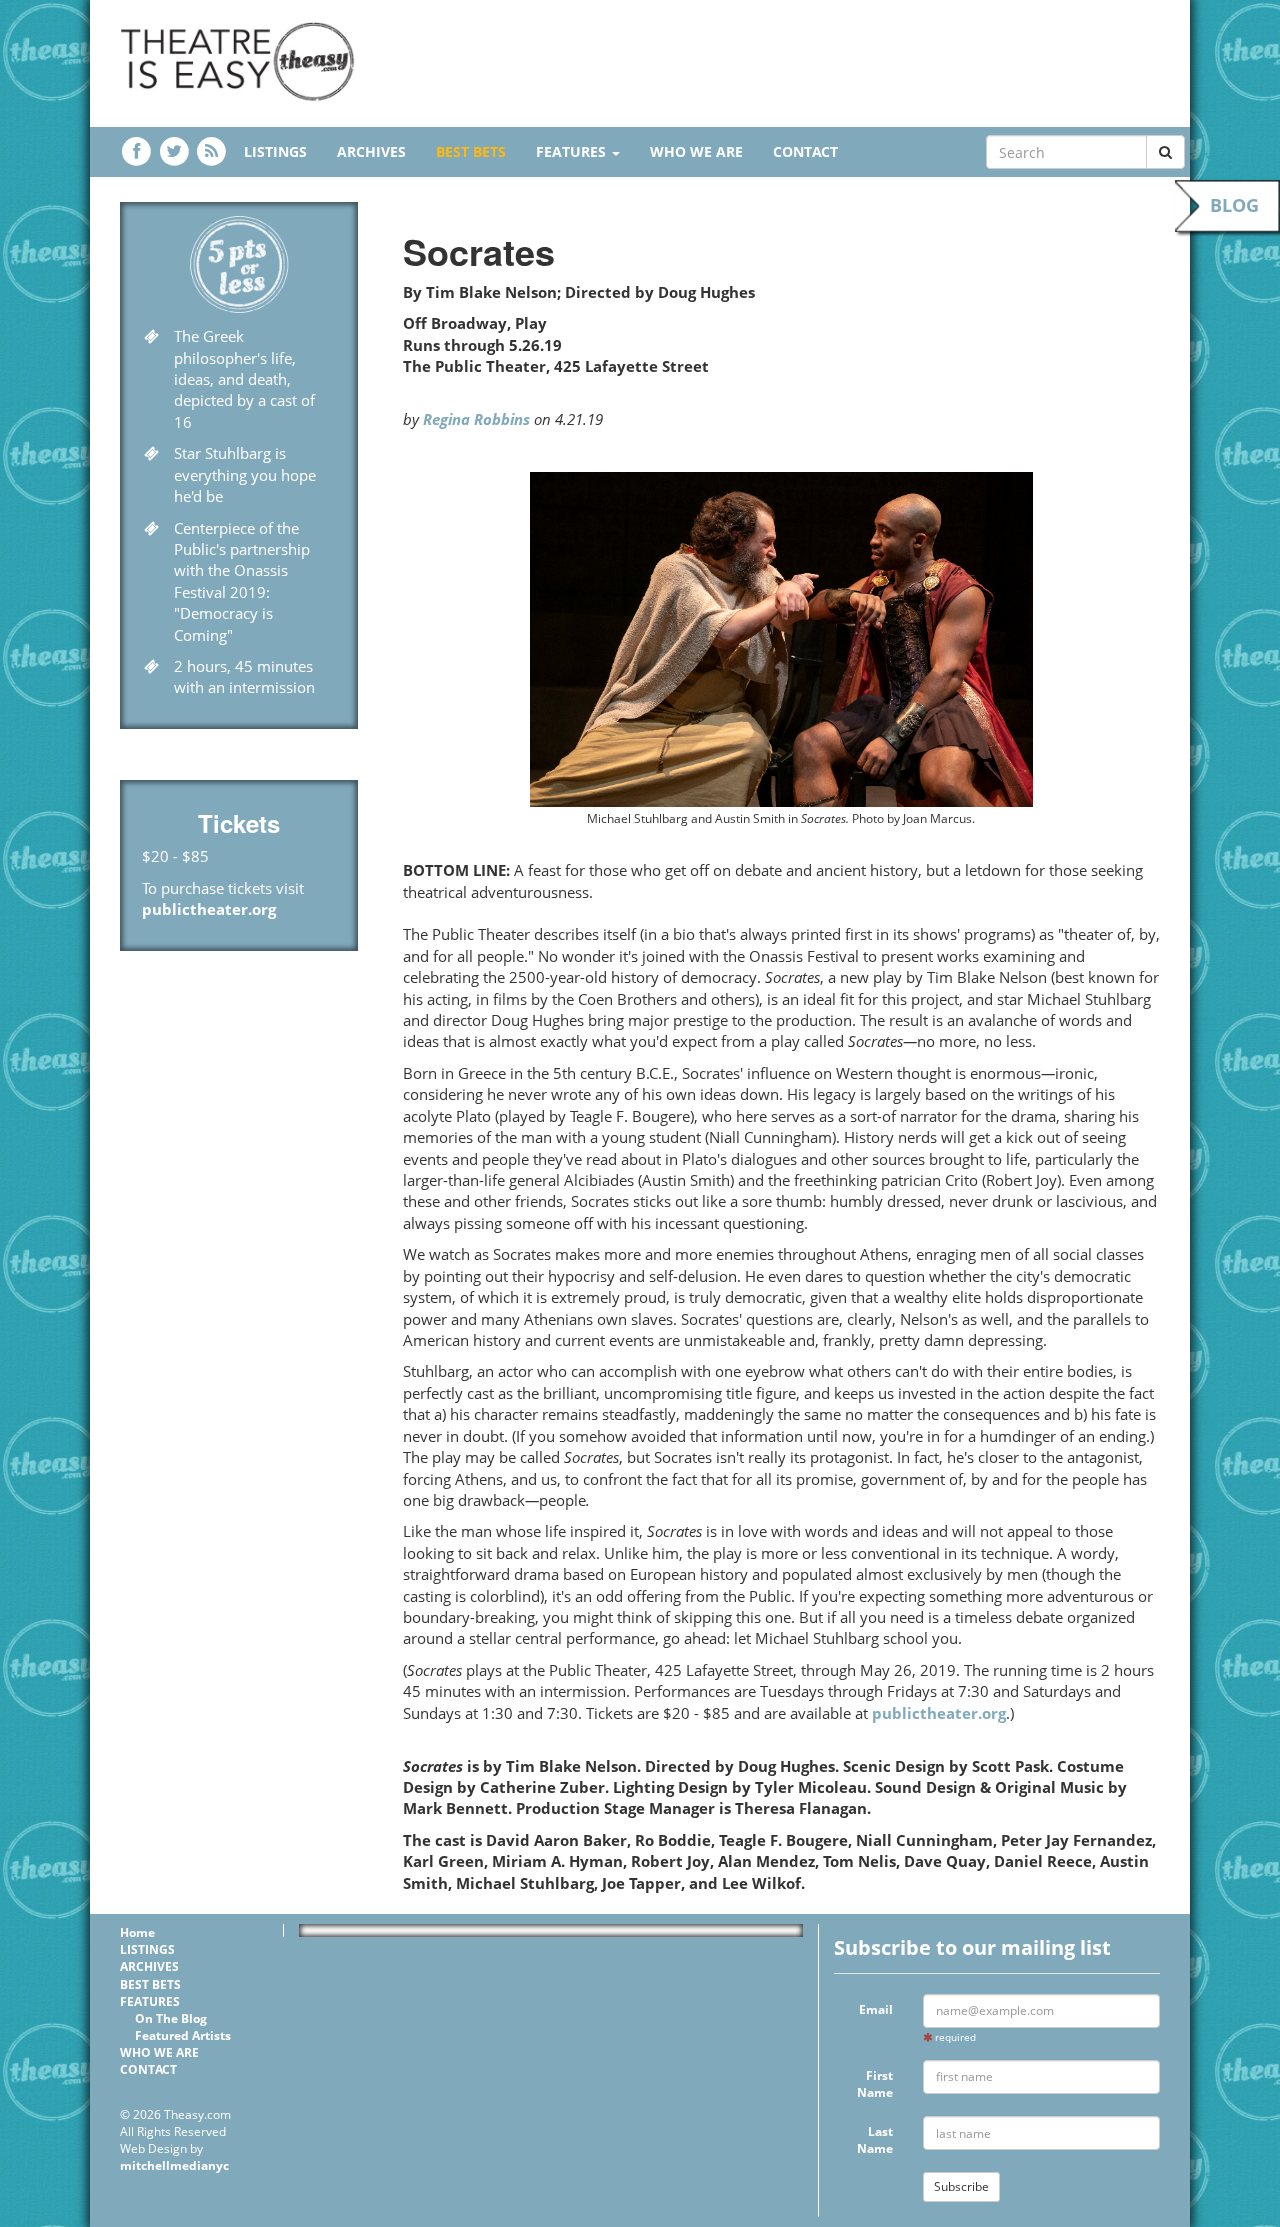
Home (137, 1932)
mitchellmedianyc (174, 2165)
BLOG (1234, 205)
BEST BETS (471, 151)
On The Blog (171, 2018)
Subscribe (961, 2186)
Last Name (875, 2140)
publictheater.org (209, 909)
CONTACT (805, 151)
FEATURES (573, 151)
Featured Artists (183, 2035)
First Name (875, 2084)
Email (876, 2009)
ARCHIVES (371, 151)
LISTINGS (275, 151)
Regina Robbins (476, 419)
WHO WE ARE (696, 151)
